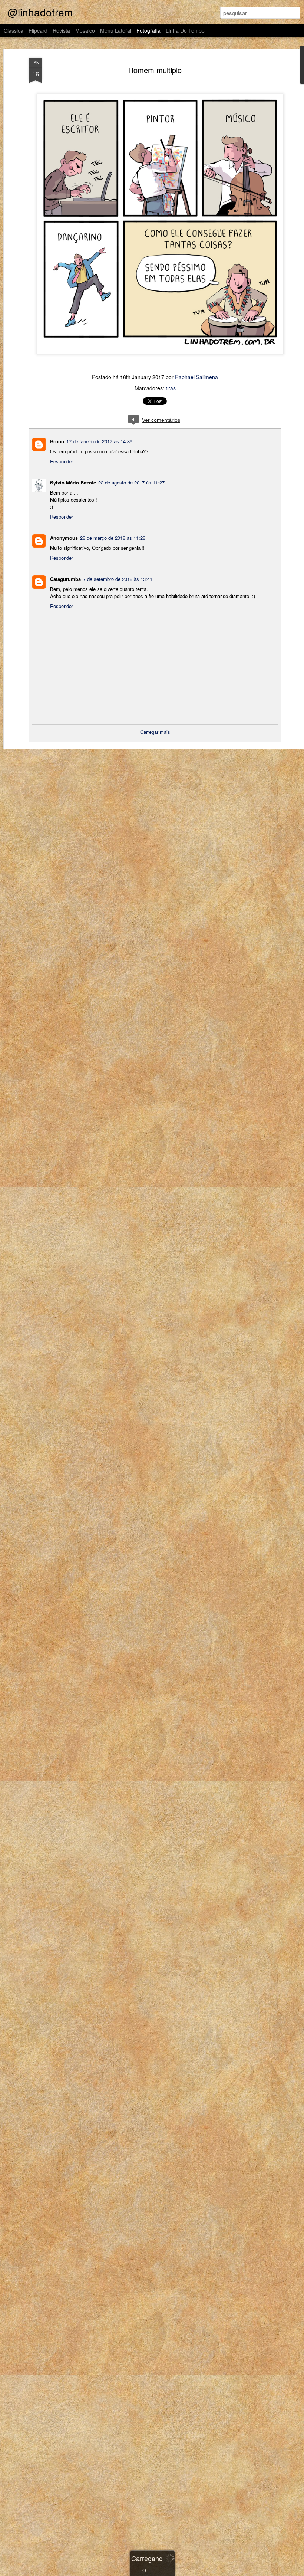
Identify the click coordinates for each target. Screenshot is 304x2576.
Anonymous (64, 538)
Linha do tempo (185, 30)
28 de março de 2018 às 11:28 (113, 538)
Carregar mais (155, 732)
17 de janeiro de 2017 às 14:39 (99, 441)
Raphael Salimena (196, 377)
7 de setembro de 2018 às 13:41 (118, 579)
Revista (61, 30)
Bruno (57, 441)
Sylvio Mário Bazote (73, 482)
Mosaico (85, 30)
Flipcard (38, 30)
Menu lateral (116, 30)
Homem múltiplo (155, 70)
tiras (171, 388)
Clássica (14, 30)
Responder (62, 461)
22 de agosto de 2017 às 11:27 (131, 482)
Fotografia (148, 30)
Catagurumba (65, 579)
